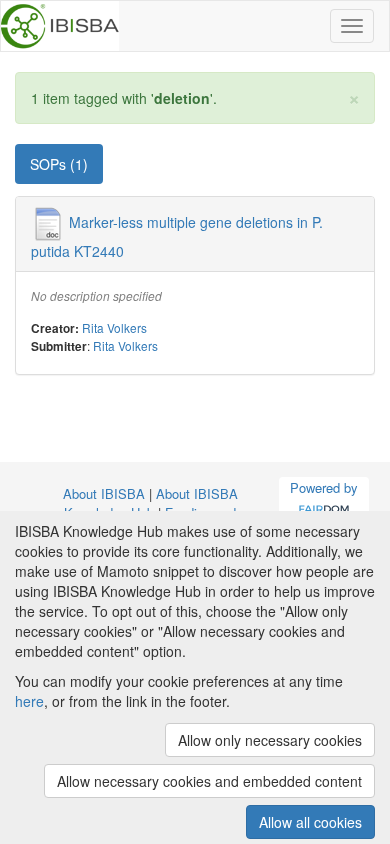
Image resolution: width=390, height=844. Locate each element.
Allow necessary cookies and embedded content (209, 781)
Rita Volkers (114, 327)
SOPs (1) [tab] (59, 164)
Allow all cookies (310, 822)
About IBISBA (104, 493)
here (29, 701)
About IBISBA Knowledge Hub (151, 503)
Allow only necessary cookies (270, 740)
